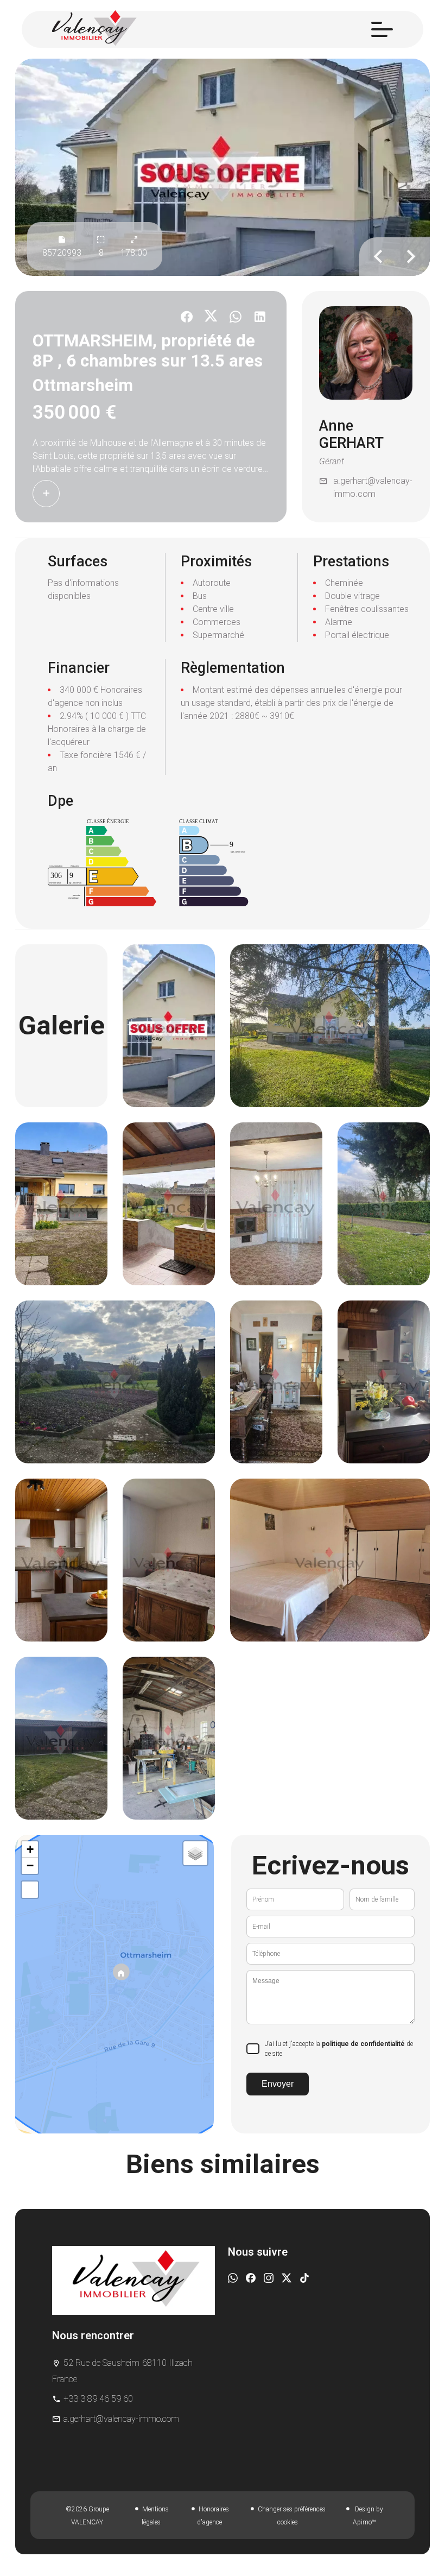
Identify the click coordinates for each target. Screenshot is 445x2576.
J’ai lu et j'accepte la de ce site (339, 2049)
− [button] (30, 1865)
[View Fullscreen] (30, 1890)
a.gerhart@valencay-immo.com (373, 487)
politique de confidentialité (363, 2044)
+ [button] (30, 1849)
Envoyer (278, 2084)
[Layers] (195, 1853)
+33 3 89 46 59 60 (98, 2399)
